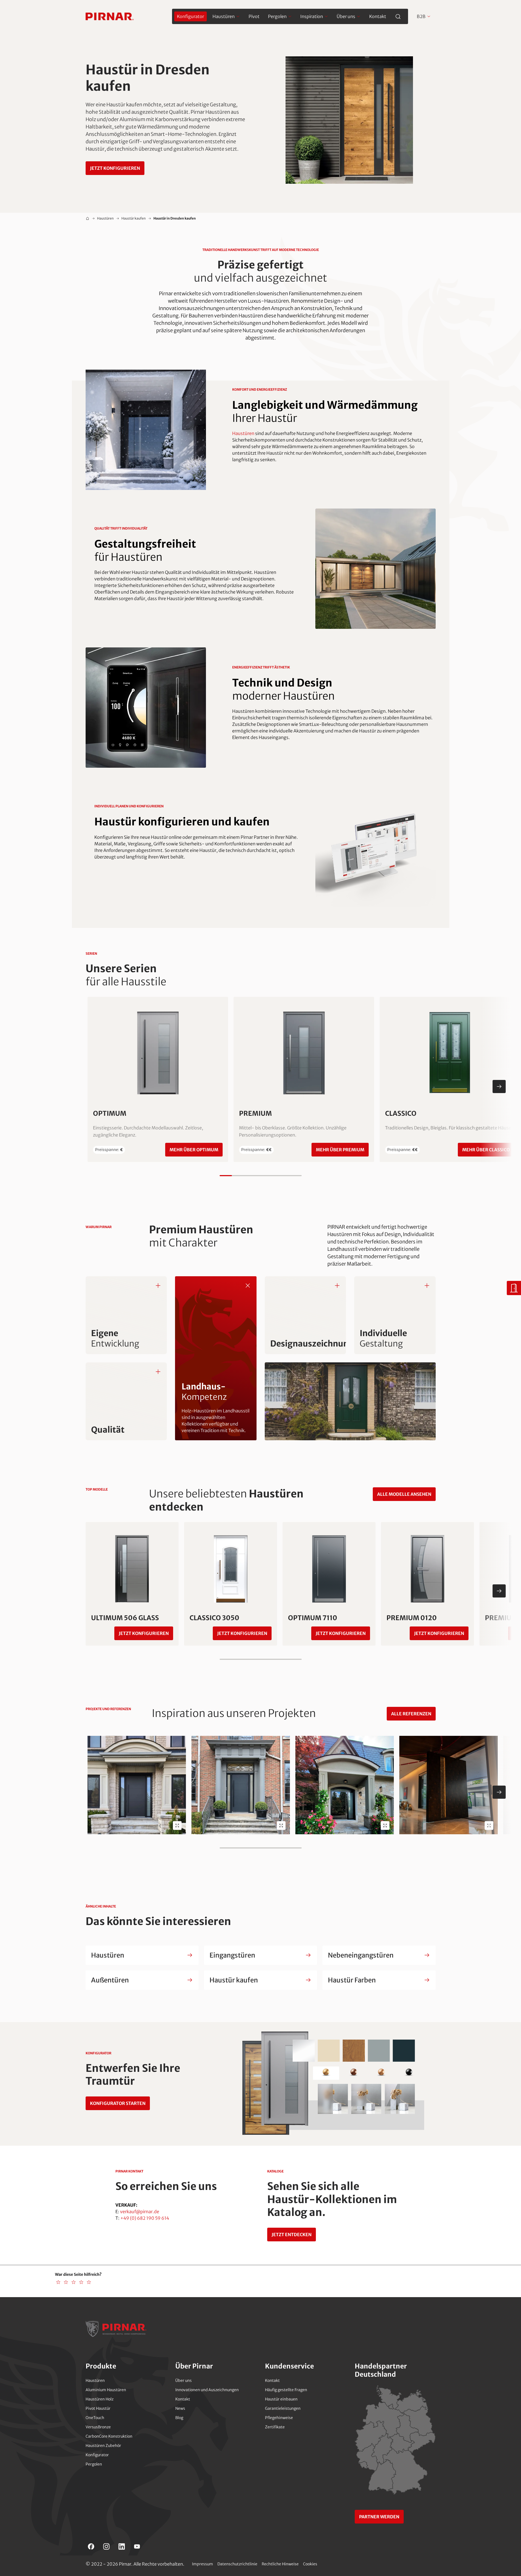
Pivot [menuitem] (254, 16)
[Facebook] (91, 2546)
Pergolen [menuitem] (277, 16)
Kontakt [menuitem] (378, 16)
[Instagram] (106, 2546)
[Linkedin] (122, 2546)
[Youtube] (137, 2546)
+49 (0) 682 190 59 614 (145, 2218)
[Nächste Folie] (499, 1087)
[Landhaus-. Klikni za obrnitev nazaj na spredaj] (248, 1285)
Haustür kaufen (134, 218)
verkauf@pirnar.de (140, 2212)
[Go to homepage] (110, 16)
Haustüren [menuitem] (224, 16)
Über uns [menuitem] (346, 16)
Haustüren (105, 218)
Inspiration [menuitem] (312, 16)
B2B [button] (421, 16)
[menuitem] (190, 16)
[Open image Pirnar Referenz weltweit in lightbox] (177, 1826)
